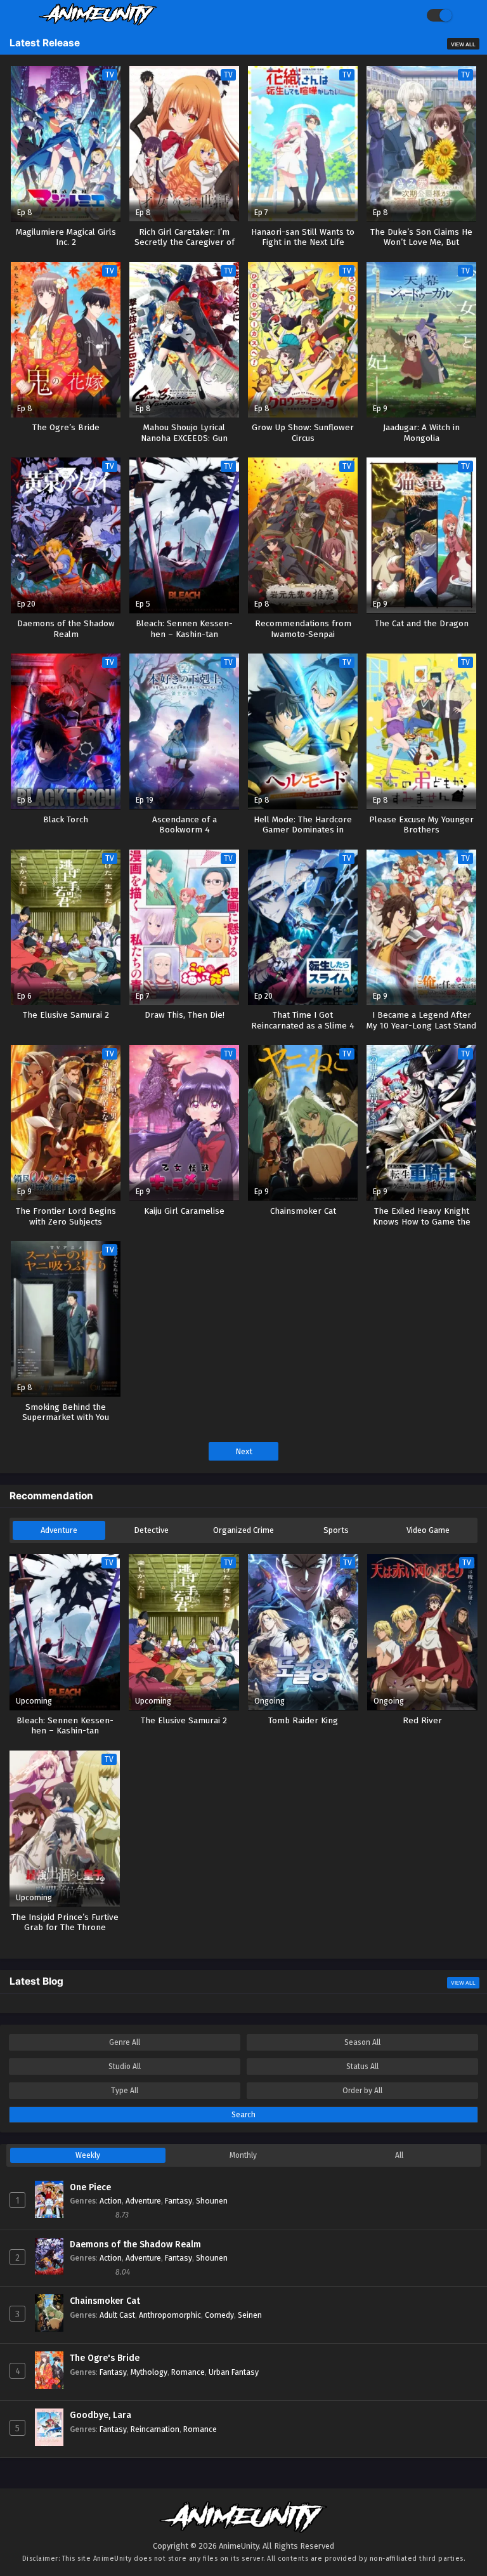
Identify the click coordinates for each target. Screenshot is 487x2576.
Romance (188, 2372)
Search (243, 2115)
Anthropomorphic (170, 2315)
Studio (125, 2067)
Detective (151, 1530)
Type (125, 2091)
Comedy (219, 2315)
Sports (336, 1530)
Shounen (212, 2201)
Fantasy (179, 2201)
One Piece (90, 2187)
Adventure (59, 1530)
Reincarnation (155, 2429)
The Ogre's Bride (105, 2358)
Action (111, 2201)
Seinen (250, 2315)
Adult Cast (117, 2315)
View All (463, 44)
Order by (362, 2091)
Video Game (428, 1530)
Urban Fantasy (234, 2372)
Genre (125, 2042)
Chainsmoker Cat (105, 2301)
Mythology (149, 2372)
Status (362, 2067)
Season (362, 2042)
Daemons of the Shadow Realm (135, 2244)
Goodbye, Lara (101, 2415)
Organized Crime (243, 1530)
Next (244, 1451)
